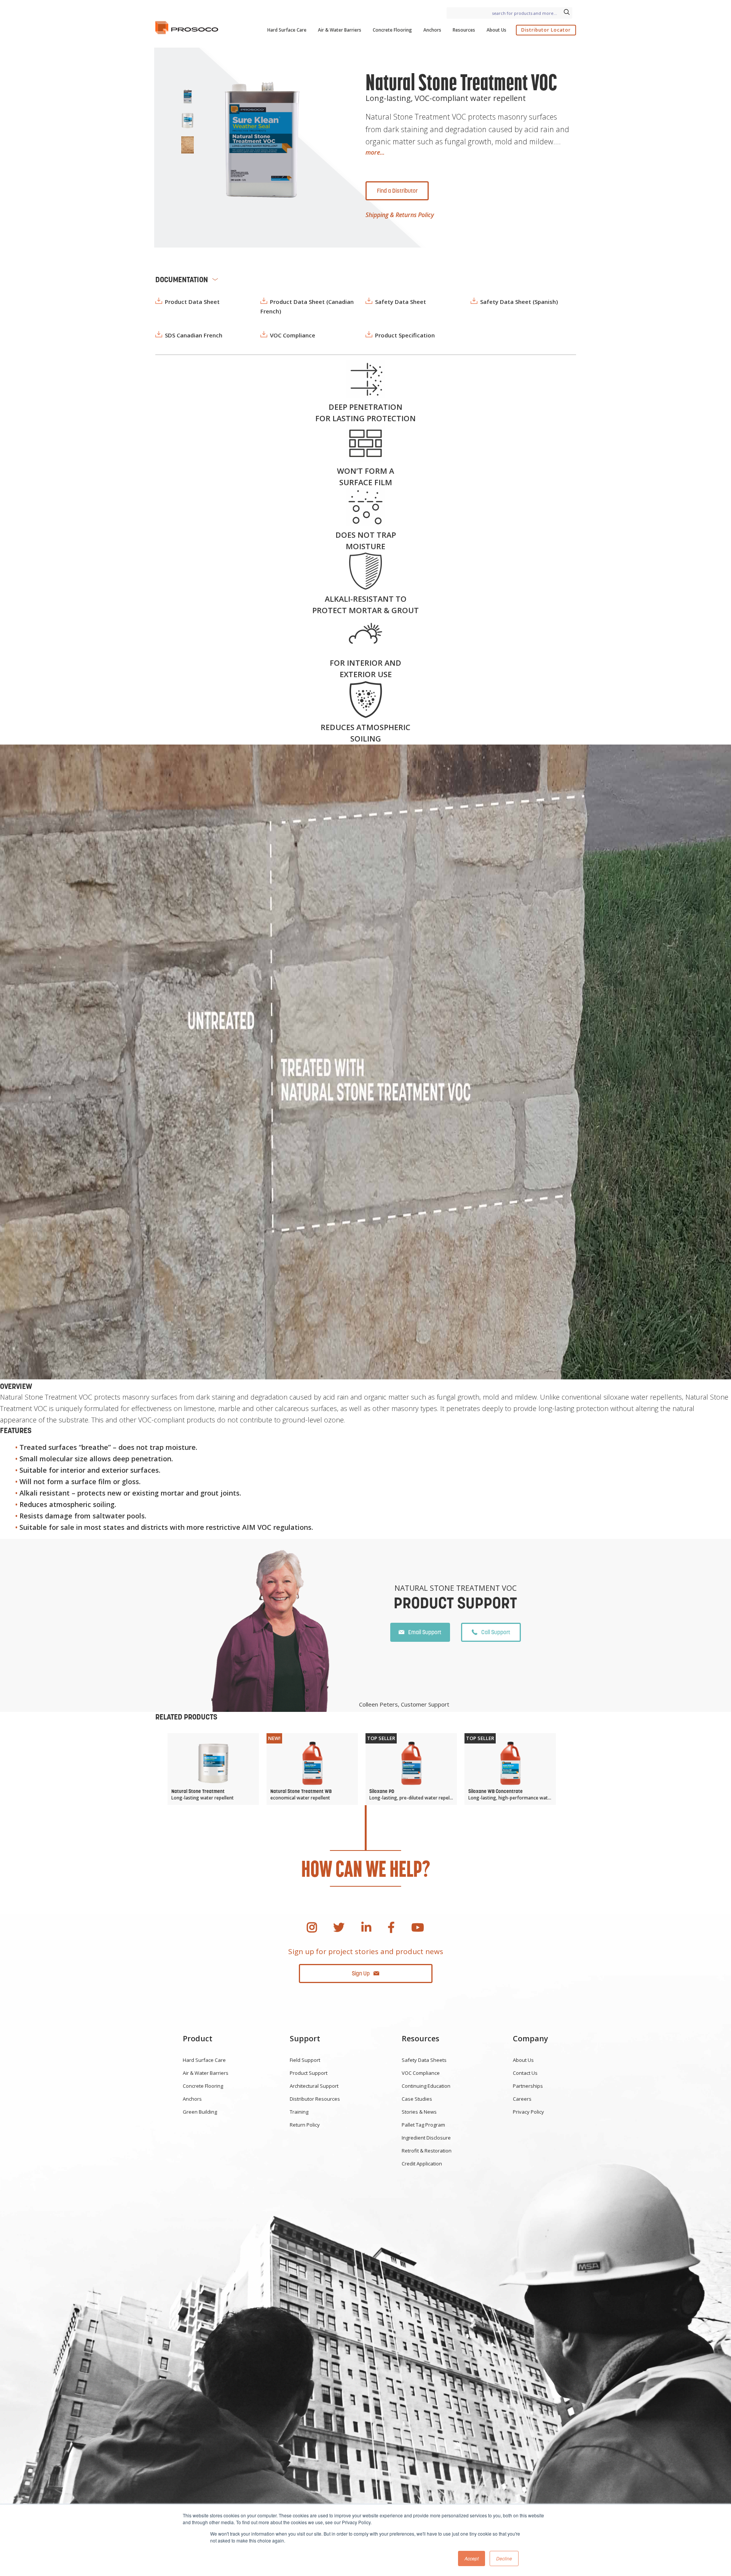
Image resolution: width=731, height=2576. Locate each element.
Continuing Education (426, 2086)
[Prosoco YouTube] (418, 1927)
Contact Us (525, 2073)
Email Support (425, 1632)
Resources (464, 30)
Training (299, 2112)
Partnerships (528, 2086)
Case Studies (417, 2099)
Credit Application (422, 2164)
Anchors (432, 30)
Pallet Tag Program (423, 2125)
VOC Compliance (421, 2073)
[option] (260, 139)
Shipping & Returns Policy (400, 215)
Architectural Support (314, 2086)
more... (375, 152)
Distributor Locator (546, 30)
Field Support (305, 2060)
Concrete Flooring (392, 30)
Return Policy (305, 2125)
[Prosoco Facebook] (391, 1927)
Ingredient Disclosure (426, 2138)
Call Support (496, 1632)
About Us (496, 30)
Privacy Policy (528, 2112)
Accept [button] (472, 2558)
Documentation (182, 280)
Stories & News (419, 2112)
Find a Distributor (397, 191)
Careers (522, 2099)
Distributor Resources (315, 2099)
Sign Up (361, 1973)
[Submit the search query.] (567, 13)
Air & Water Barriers (340, 30)
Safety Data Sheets (424, 2060)
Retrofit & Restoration (427, 2151)
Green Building (200, 2112)
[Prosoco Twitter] (339, 1927)
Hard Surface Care (287, 30)
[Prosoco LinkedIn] (366, 1927)
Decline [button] (504, 2558)
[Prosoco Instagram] (312, 1927)
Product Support (309, 2073)
